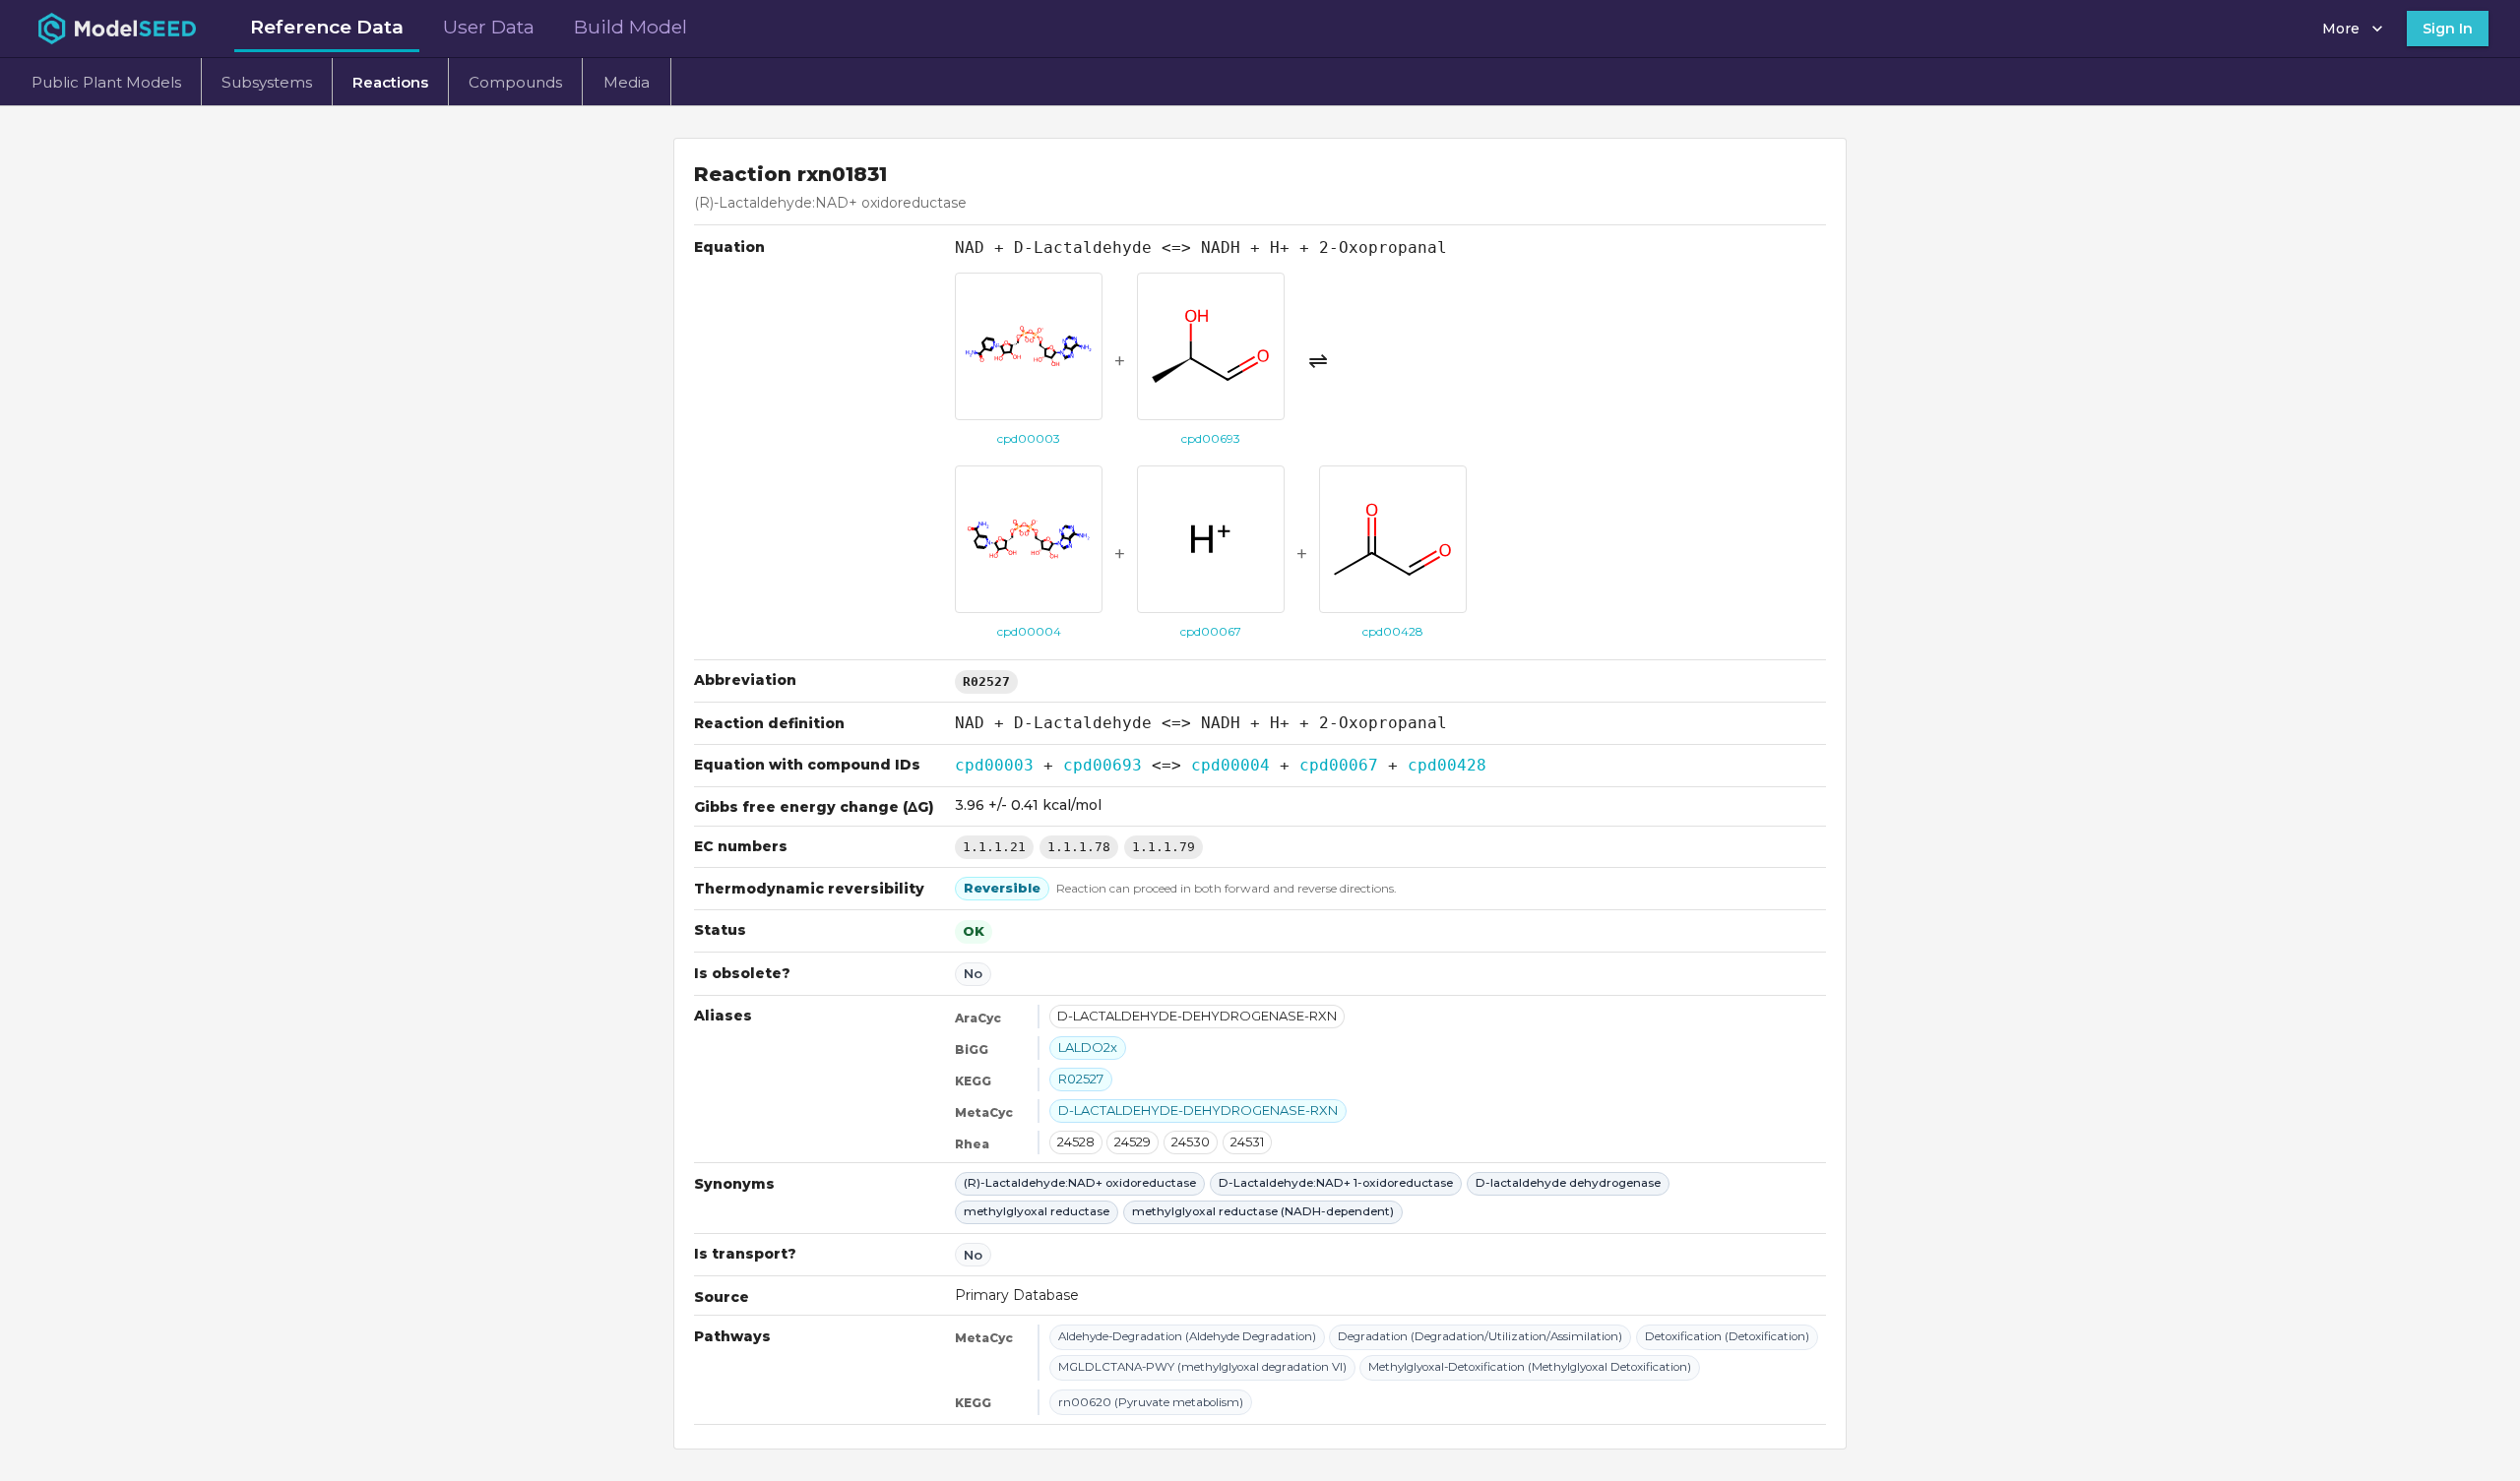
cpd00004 (1230, 765)
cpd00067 (1339, 765)
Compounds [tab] (515, 82)
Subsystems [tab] (267, 82)
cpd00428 (1447, 765)
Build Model (630, 27)
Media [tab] (627, 82)
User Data (489, 27)
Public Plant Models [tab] (106, 82)
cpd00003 (994, 765)
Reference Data (327, 27)
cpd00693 (1102, 765)
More (2341, 29)
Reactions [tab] (390, 82)
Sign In (2448, 29)
